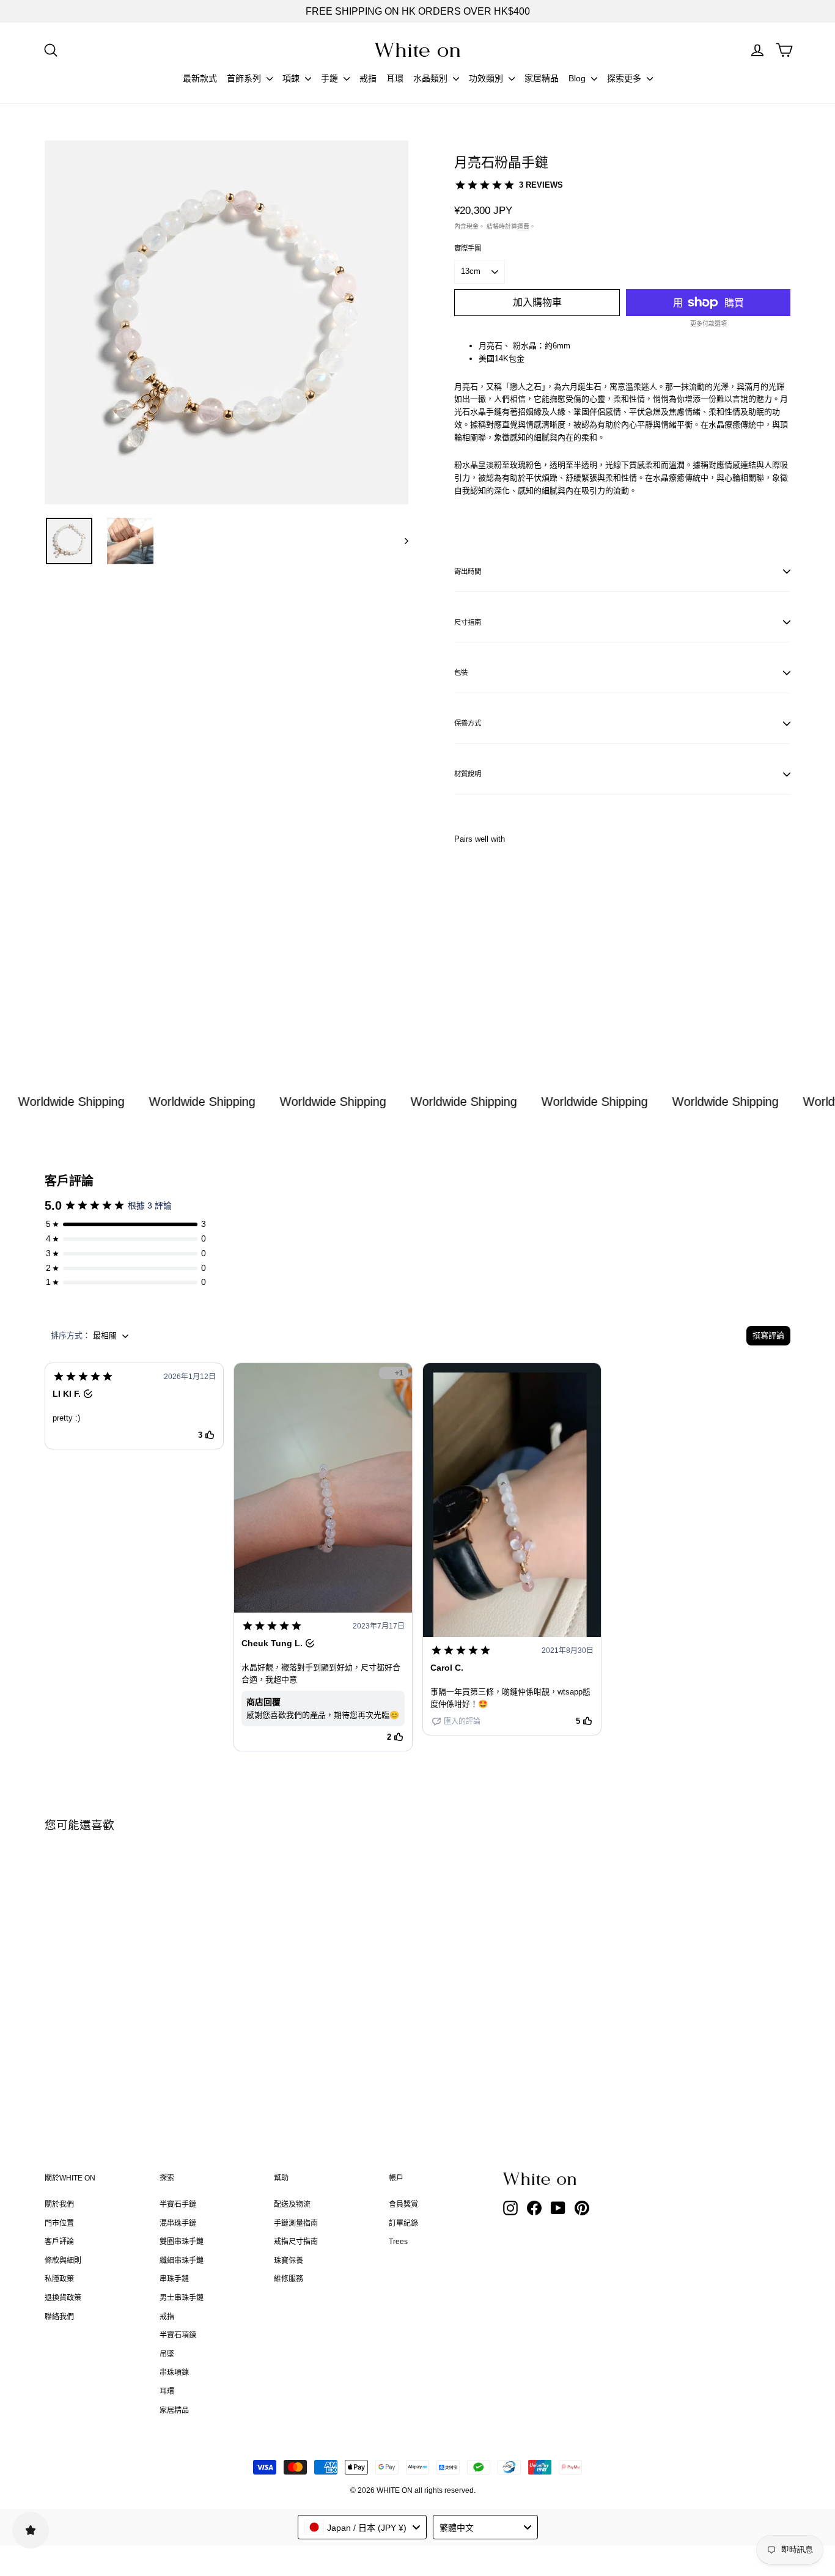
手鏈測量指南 (296, 2223)
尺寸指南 (468, 622)
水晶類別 (432, 78)
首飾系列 (245, 78)
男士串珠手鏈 (182, 2298)
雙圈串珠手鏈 (182, 2242)
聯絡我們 (59, 2317)
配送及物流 (292, 2204)
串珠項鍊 (174, 2372)
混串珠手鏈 (178, 2223)
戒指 (368, 78)
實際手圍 (468, 248)
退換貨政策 (63, 2298)
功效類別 (487, 78)
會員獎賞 (403, 2204)
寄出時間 (468, 572)
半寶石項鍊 (178, 2335)
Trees (398, 2242)
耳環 (395, 78)
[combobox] (362, 2527)
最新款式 (200, 78)
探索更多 (625, 78)
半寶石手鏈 (178, 2204)
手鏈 (331, 78)
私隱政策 (59, 2279)
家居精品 (542, 78)
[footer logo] (570, 2179)
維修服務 (289, 2279)
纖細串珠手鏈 (182, 2261)
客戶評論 (59, 2242)
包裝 (461, 672)
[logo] (417, 50)
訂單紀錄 (403, 2223)
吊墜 (167, 2354)
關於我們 (59, 2204)
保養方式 (468, 723)
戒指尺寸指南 (296, 2242)
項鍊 (292, 78)
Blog (578, 78)
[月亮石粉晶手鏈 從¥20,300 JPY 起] (482, 935)
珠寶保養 (289, 2261)
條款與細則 (63, 2261)
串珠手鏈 (174, 2279)
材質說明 (468, 774)
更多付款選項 (708, 324)
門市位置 (59, 2223)
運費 (523, 226)
